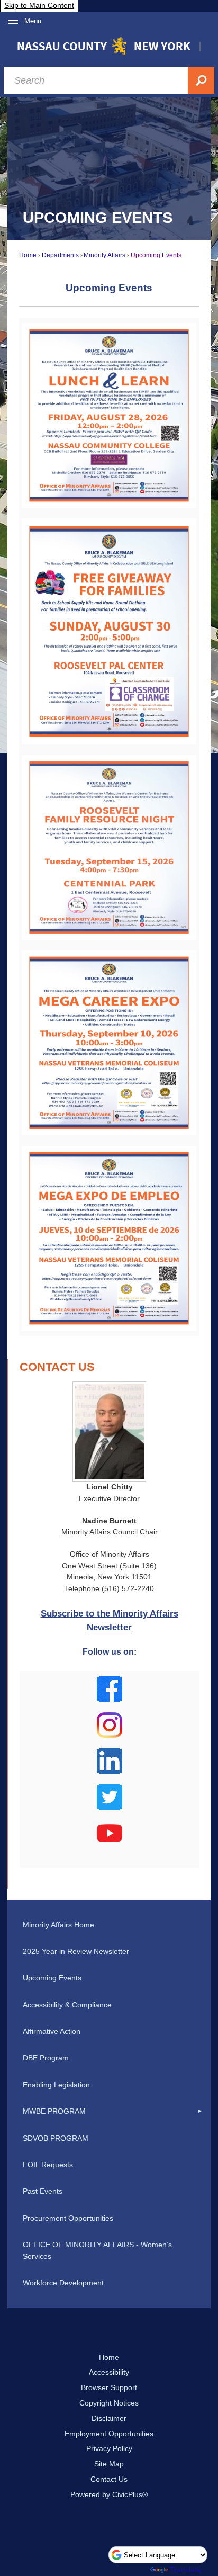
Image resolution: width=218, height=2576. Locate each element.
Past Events (43, 2191)
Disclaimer (109, 2418)
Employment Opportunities (109, 2434)
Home (28, 255)
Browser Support (109, 2387)
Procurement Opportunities (68, 2218)
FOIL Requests (48, 2165)
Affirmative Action (52, 2031)
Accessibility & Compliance (67, 2005)
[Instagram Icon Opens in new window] (110, 1731)
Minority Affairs (105, 255)
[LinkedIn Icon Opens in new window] (110, 1767)
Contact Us (109, 2479)
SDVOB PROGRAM (56, 2138)
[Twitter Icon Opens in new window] (110, 1803)
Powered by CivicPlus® (109, 2494)
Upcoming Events (156, 255)
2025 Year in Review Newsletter (76, 1951)
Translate (185, 2570)
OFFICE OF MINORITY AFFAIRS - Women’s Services (97, 2250)
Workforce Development (63, 2283)
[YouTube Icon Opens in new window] (110, 1839)
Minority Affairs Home (58, 1925)
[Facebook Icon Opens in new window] (110, 1695)
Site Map (109, 2464)
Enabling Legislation (56, 2085)
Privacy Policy (109, 2448)
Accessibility (109, 2372)
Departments (60, 255)
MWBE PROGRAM (54, 2111)
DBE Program (46, 2058)
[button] (200, 2112)
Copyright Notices (109, 2403)
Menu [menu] (33, 21)
